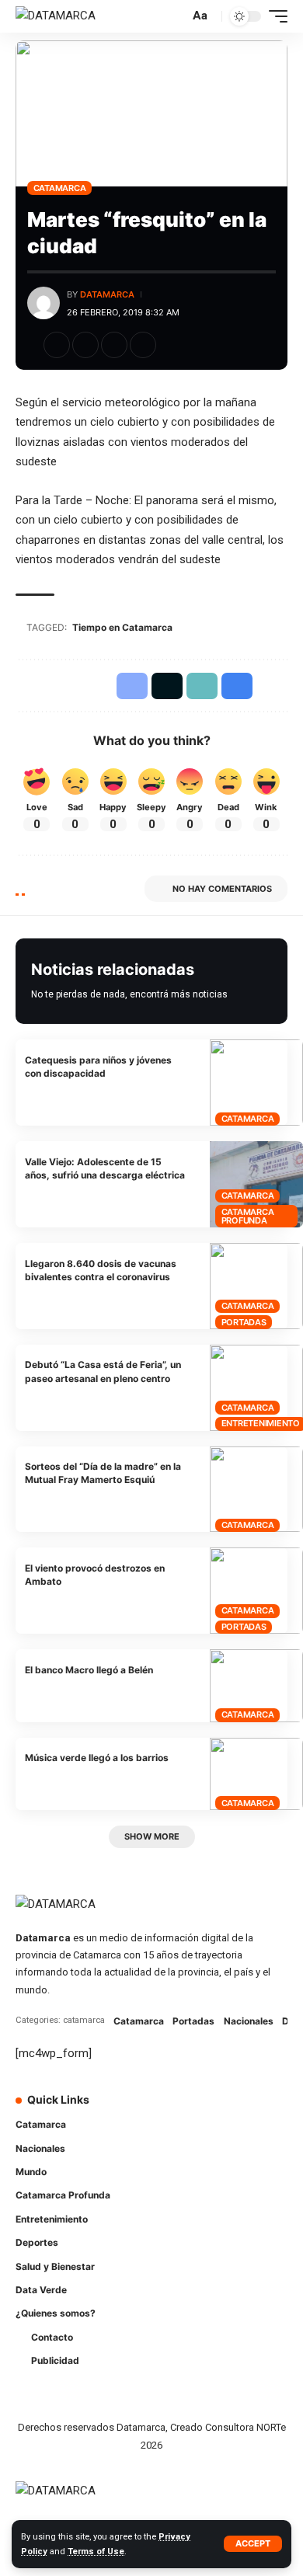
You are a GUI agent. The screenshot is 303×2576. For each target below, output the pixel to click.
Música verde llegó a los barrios (97, 1758)
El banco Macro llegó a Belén (89, 1670)
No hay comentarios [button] (222, 889)
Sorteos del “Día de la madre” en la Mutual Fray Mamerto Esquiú (103, 1473)
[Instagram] (243, 2110)
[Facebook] (178, 2110)
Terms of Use (96, 2552)
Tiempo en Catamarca (122, 627)
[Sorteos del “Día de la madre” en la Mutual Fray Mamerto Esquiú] (256, 1490)
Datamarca (107, 294)
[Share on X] (85, 345)
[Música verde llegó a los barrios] (256, 1774)
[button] (253, 2544)
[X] (200, 2110)
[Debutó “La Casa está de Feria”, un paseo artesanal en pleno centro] (256, 1388)
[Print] (143, 345)
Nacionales (249, 2021)
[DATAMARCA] (56, 16)
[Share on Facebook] (57, 345)
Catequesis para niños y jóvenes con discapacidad (98, 1067)
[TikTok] (265, 2110)
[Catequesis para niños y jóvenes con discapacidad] (256, 1083)
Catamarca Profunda (248, 1216)
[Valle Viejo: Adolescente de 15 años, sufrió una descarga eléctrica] (256, 1184)
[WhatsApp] (178, 2140)
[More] (172, 345)
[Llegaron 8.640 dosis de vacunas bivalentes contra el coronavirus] (256, 1286)
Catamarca (60, 188)
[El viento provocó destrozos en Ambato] (256, 1591)
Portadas (244, 1322)
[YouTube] (221, 2110)
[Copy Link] (114, 345)
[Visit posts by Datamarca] (44, 303)
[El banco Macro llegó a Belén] (256, 1685)
